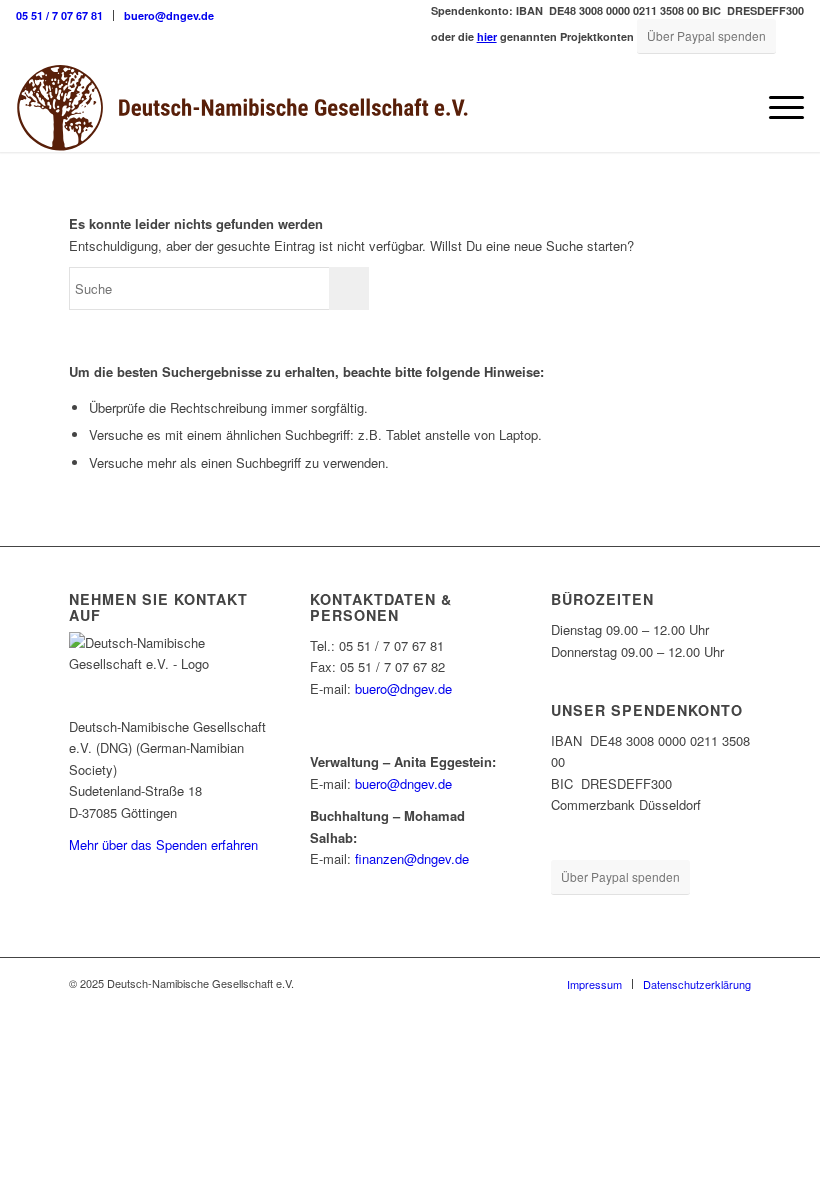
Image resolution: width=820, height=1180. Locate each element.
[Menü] (776, 107)
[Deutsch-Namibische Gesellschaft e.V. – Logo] (242, 107)
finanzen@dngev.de (412, 858)
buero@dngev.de (169, 15)
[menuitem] (65, 15)
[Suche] (729, 107)
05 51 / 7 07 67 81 (59, 15)
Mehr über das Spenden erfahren (163, 844)
